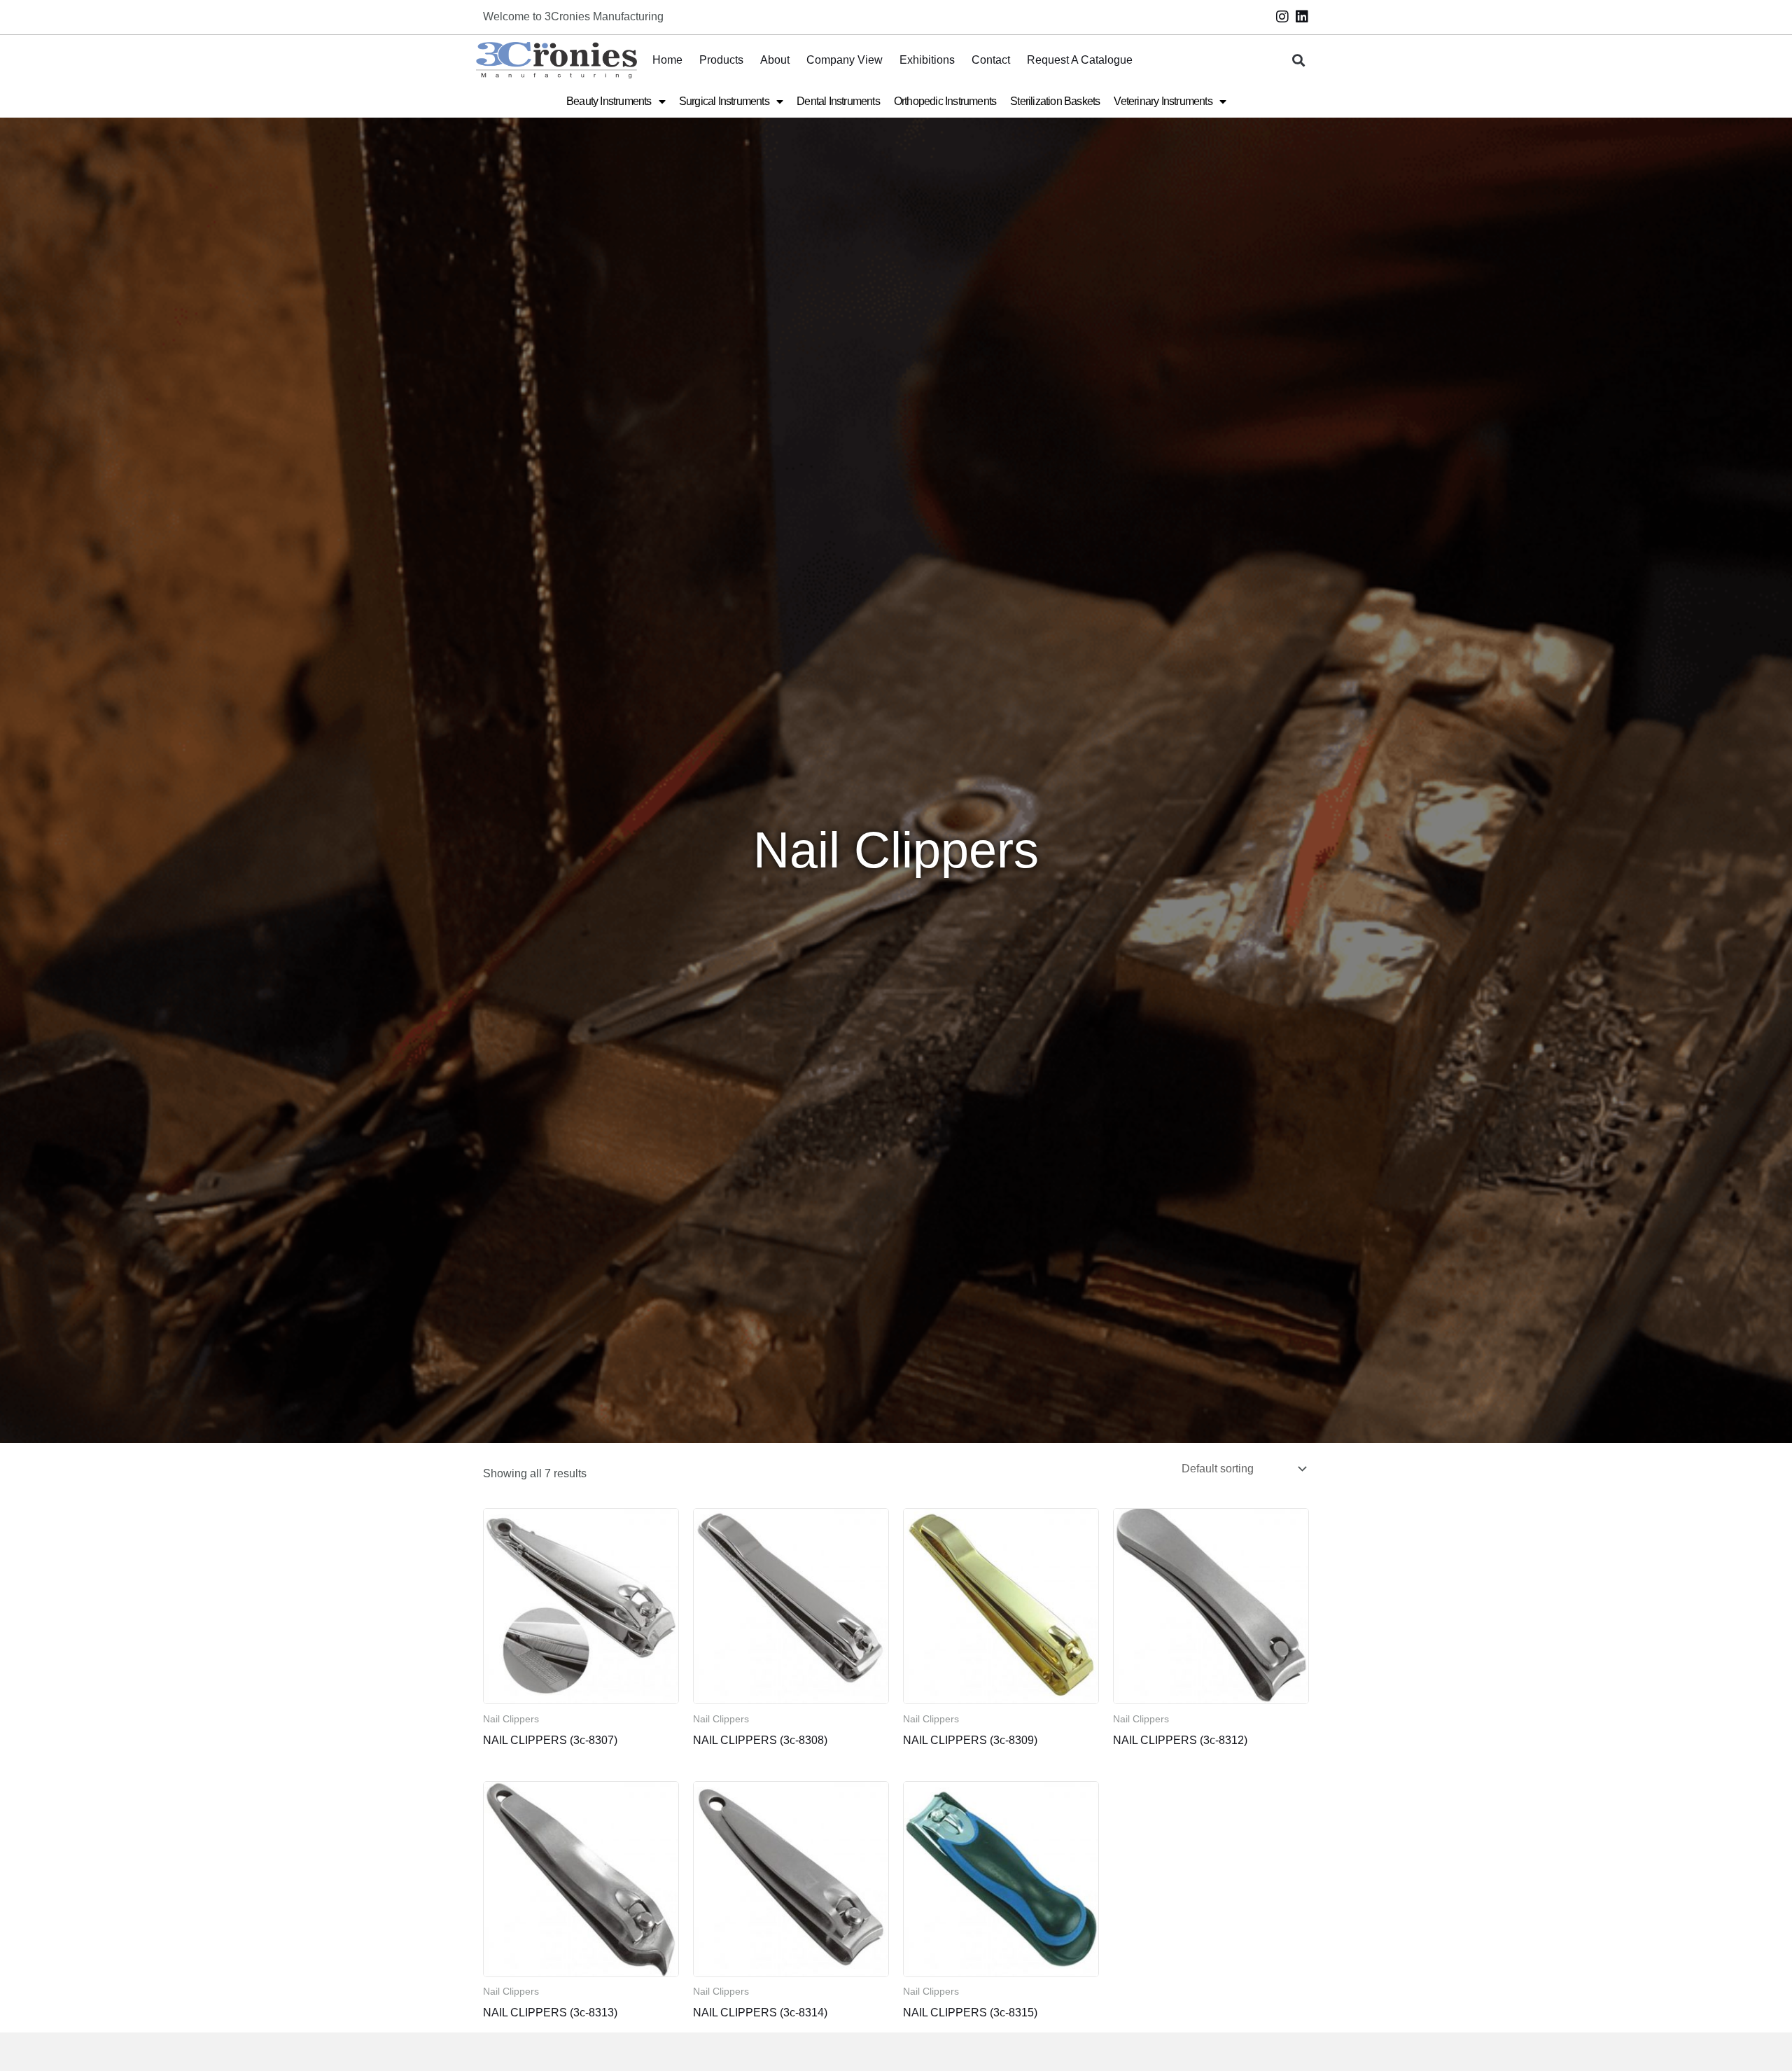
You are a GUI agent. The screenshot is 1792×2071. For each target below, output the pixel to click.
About (775, 60)
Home (667, 60)
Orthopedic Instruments (945, 101)
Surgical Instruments (724, 101)
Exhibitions (927, 60)
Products (721, 60)
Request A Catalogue (1080, 60)
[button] (1299, 61)
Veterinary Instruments (1163, 101)
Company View (845, 60)
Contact (991, 60)
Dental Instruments (838, 101)
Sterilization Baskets (1055, 101)
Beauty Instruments (609, 101)
